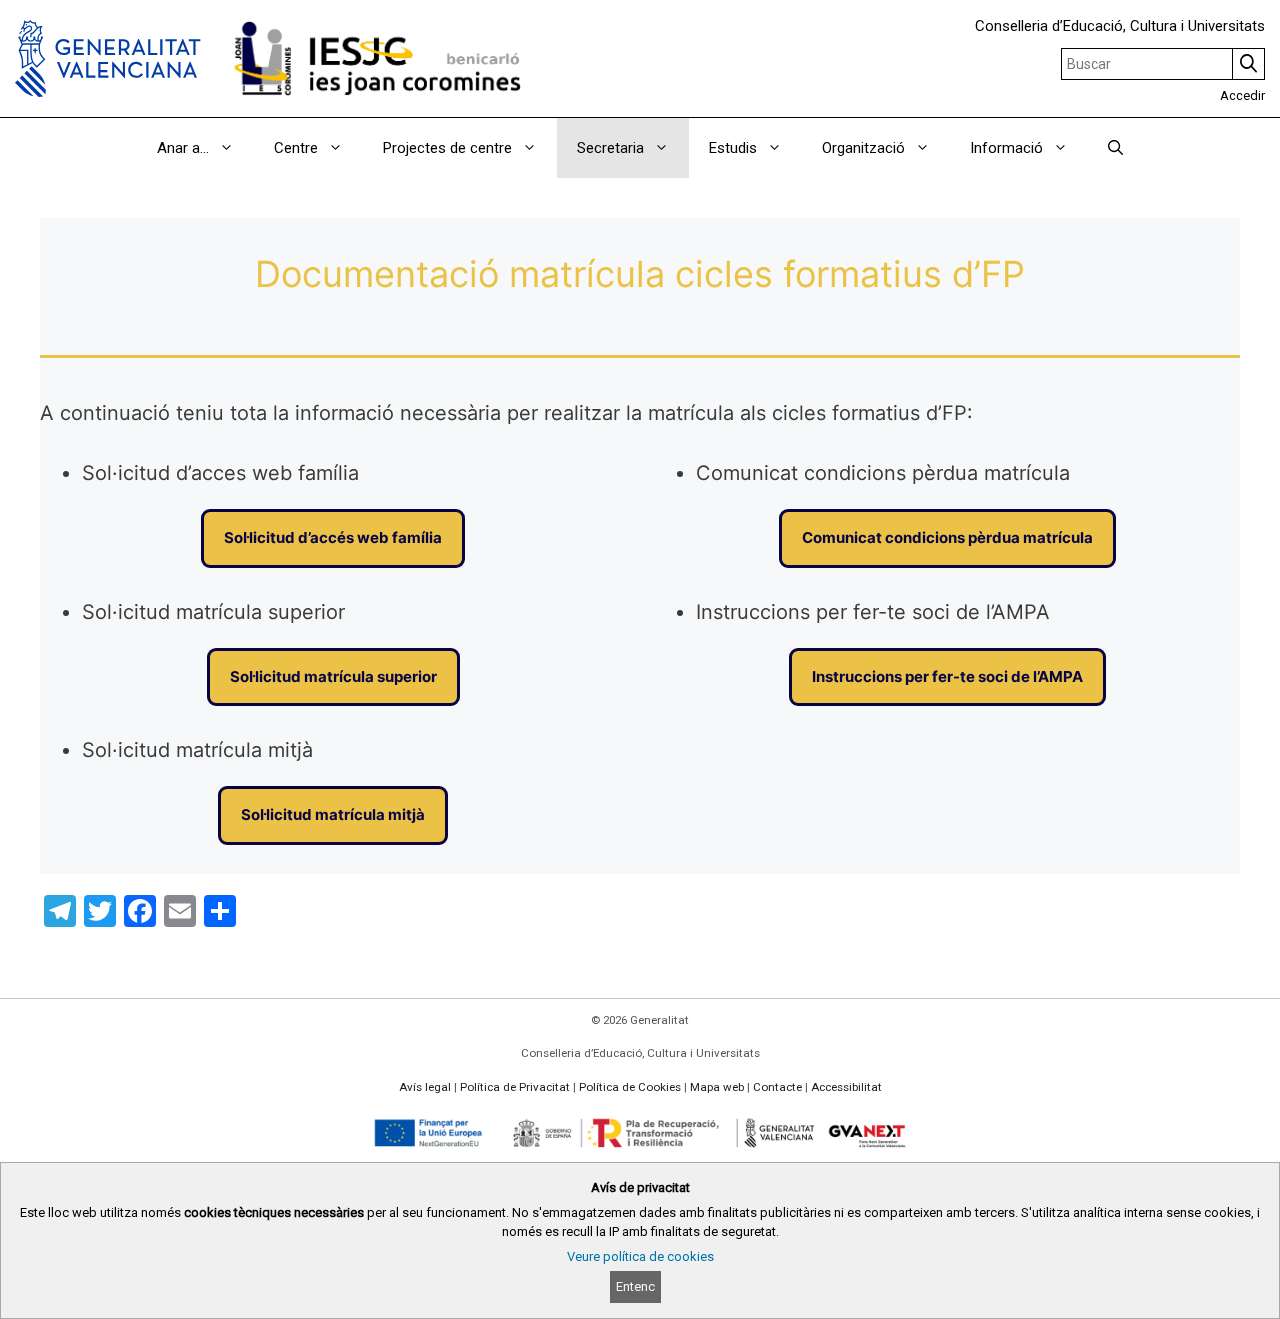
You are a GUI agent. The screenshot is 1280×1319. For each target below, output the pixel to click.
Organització (863, 148)
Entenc (635, 1286)
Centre (296, 148)
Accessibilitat (846, 1087)
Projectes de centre (447, 148)
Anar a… (183, 148)
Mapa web (717, 1087)
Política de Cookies (630, 1087)
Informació (1006, 148)
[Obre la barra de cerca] (1115, 148)
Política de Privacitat (515, 1087)
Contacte (777, 1087)
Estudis (733, 148)
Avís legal (425, 1087)
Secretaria (610, 148)
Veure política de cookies (640, 1256)
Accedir (1242, 95)
